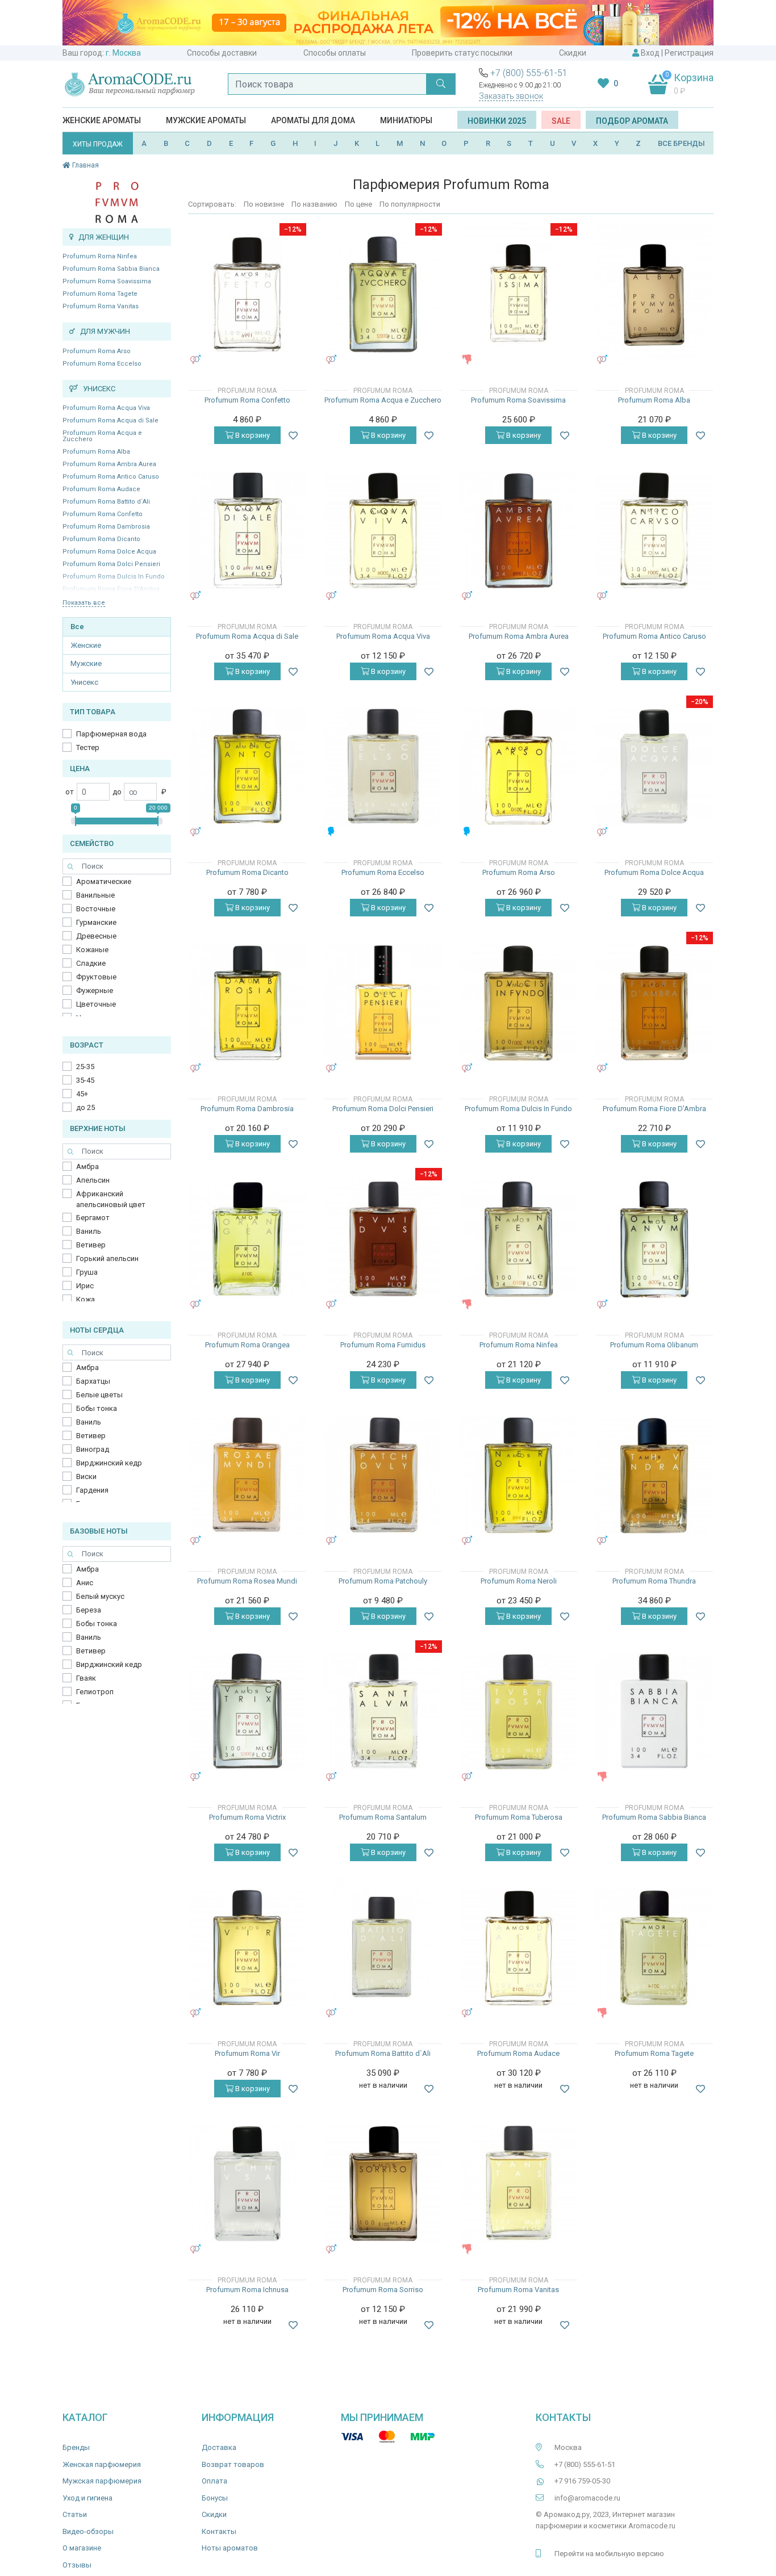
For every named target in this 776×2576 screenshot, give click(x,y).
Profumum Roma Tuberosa (519, 1817)
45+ (82, 1094)
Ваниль (89, 1231)
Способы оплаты (335, 53)
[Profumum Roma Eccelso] (383, 767)
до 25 (85, 1107)
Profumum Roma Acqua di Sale (110, 420)
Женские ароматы (102, 120)
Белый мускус (100, 1596)
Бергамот (93, 1218)
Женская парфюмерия (102, 2464)
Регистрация (689, 53)
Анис (85, 1583)
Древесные (96, 936)
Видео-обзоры (88, 2531)
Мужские (86, 663)
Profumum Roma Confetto (103, 514)
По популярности (410, 204)
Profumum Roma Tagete (100, 294)
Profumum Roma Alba (96, 452)
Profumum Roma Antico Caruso (111, 477)
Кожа (85, 1299)
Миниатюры (406, 120)
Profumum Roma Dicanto (101, 539)
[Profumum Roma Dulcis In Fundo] (519, 1003)
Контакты (219, 2531)
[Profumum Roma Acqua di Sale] (247, 531)
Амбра (87, 1166)
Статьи (75, 2514)
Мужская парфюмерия (102, 2481)
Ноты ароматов (230, 2548)
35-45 (85, 1080)
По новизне (264, 204)
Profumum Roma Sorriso (383, 2290)
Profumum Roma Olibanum (654, 1345)
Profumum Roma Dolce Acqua (109, 552)
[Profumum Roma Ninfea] (519, 1239)
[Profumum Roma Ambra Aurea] (519, 531)
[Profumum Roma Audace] (519, 1948)
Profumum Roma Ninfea (100, 256)
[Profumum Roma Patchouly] (383, 1475)
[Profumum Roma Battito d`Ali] (383, 1947)
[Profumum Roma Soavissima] (519, 294)
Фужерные (95, 990)
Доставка (219, 2447)
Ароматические (104, 881)
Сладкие (91, 963)
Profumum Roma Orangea (247, 1345)
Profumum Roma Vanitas (101, 306)
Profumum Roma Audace (101, 489)
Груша (87, 1272)
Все (77, 627)
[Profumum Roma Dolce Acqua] (654, 767)
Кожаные (92, 950)
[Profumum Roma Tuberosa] (519, 1712)
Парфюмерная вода (111, 734)
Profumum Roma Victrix (247, 1817)
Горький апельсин (107, 1258)
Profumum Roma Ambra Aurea (109, 464)
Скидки (573, 53)
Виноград (93, 1449)
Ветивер (91, 1245)
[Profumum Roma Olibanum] (654, 1239)
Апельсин (93, 1180)
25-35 (85, 1067)
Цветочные (96, 1004)
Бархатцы (93, 1381)
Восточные (96, 909)
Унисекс (84, 682)
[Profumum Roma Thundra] (654, 1475)
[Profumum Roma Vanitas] (519, 2184)
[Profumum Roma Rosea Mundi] (247, 1475)
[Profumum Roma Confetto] (247, 294)
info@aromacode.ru (587, 2498)
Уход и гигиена (87, 2498)
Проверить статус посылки (462, 53)
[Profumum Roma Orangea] (247, 1239)
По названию (314, 204)
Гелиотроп (95, 1692)
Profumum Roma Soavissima (107, 281)
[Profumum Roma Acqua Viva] (383, 531)
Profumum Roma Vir (247, 2053)
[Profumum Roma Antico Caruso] (654, 531)
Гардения (92, 1490)
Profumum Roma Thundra (654, 1581)
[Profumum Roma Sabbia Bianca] (654, 1712)
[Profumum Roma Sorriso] (383, 2184)
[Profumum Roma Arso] (519, 767)
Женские (86, 645)
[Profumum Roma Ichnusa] (247, 2184)
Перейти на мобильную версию (609, 2554)
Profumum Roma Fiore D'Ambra (654, 1109)
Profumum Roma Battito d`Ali (106, 502)
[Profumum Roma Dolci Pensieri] (383, 1003)
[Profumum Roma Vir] (247, 1948)
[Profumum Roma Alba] (654, 294)
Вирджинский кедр (109, 1463)
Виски (86, 1477)
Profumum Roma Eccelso (102, 364)
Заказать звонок (511, 96)
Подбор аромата (632, 121)
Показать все (84, 603)
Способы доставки (222, 53)
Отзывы (77, 2565)
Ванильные (95, 895)
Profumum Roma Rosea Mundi (247, 1581)
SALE (561, 121)
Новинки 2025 (497, 121)
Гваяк (86, 1678)
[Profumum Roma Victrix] (247, 1712)
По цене (358, 204)
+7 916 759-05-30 (582, 2481)
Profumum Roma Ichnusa (247, 2290)
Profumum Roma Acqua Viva (106, 408)
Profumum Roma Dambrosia (106, 527)
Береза (89, 1610)
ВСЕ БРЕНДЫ (681, 143)
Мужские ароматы (206, 120)
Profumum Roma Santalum (383, 1817)
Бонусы (215, 2498)
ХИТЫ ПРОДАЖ (98, 144)
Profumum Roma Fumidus (383, 1345)
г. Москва (123, 53)
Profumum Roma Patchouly (383, 1581)
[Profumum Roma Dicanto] (247, 767)
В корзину (252, 435)
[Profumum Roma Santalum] (383, 1712)
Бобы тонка (97, 1408)
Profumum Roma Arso (97, 351)
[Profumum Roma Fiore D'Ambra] (654, 1003)
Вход (650, 53)
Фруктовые (96, 977)
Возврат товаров (233, 2464)
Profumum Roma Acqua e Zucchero (102, 436)
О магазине (82, 2548)
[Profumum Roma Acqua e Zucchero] (383, 294)
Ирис (85, 1286)
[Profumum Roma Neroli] (519, 1475)
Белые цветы (99, 1395)
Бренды (76, 2447)
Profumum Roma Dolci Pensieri (111, 564)
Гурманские (96, 922)
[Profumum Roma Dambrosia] (247, 1003)
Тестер (88, 747)
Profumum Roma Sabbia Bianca (111, 269)
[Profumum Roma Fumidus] (383, 1239)
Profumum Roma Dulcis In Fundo (518, 1109)
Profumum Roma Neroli (519, 1581)
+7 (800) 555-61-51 (529, 73)
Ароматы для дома (313, 120)
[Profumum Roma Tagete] (654, 1948)
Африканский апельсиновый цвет (111, 1199)
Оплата (214, 2481)
